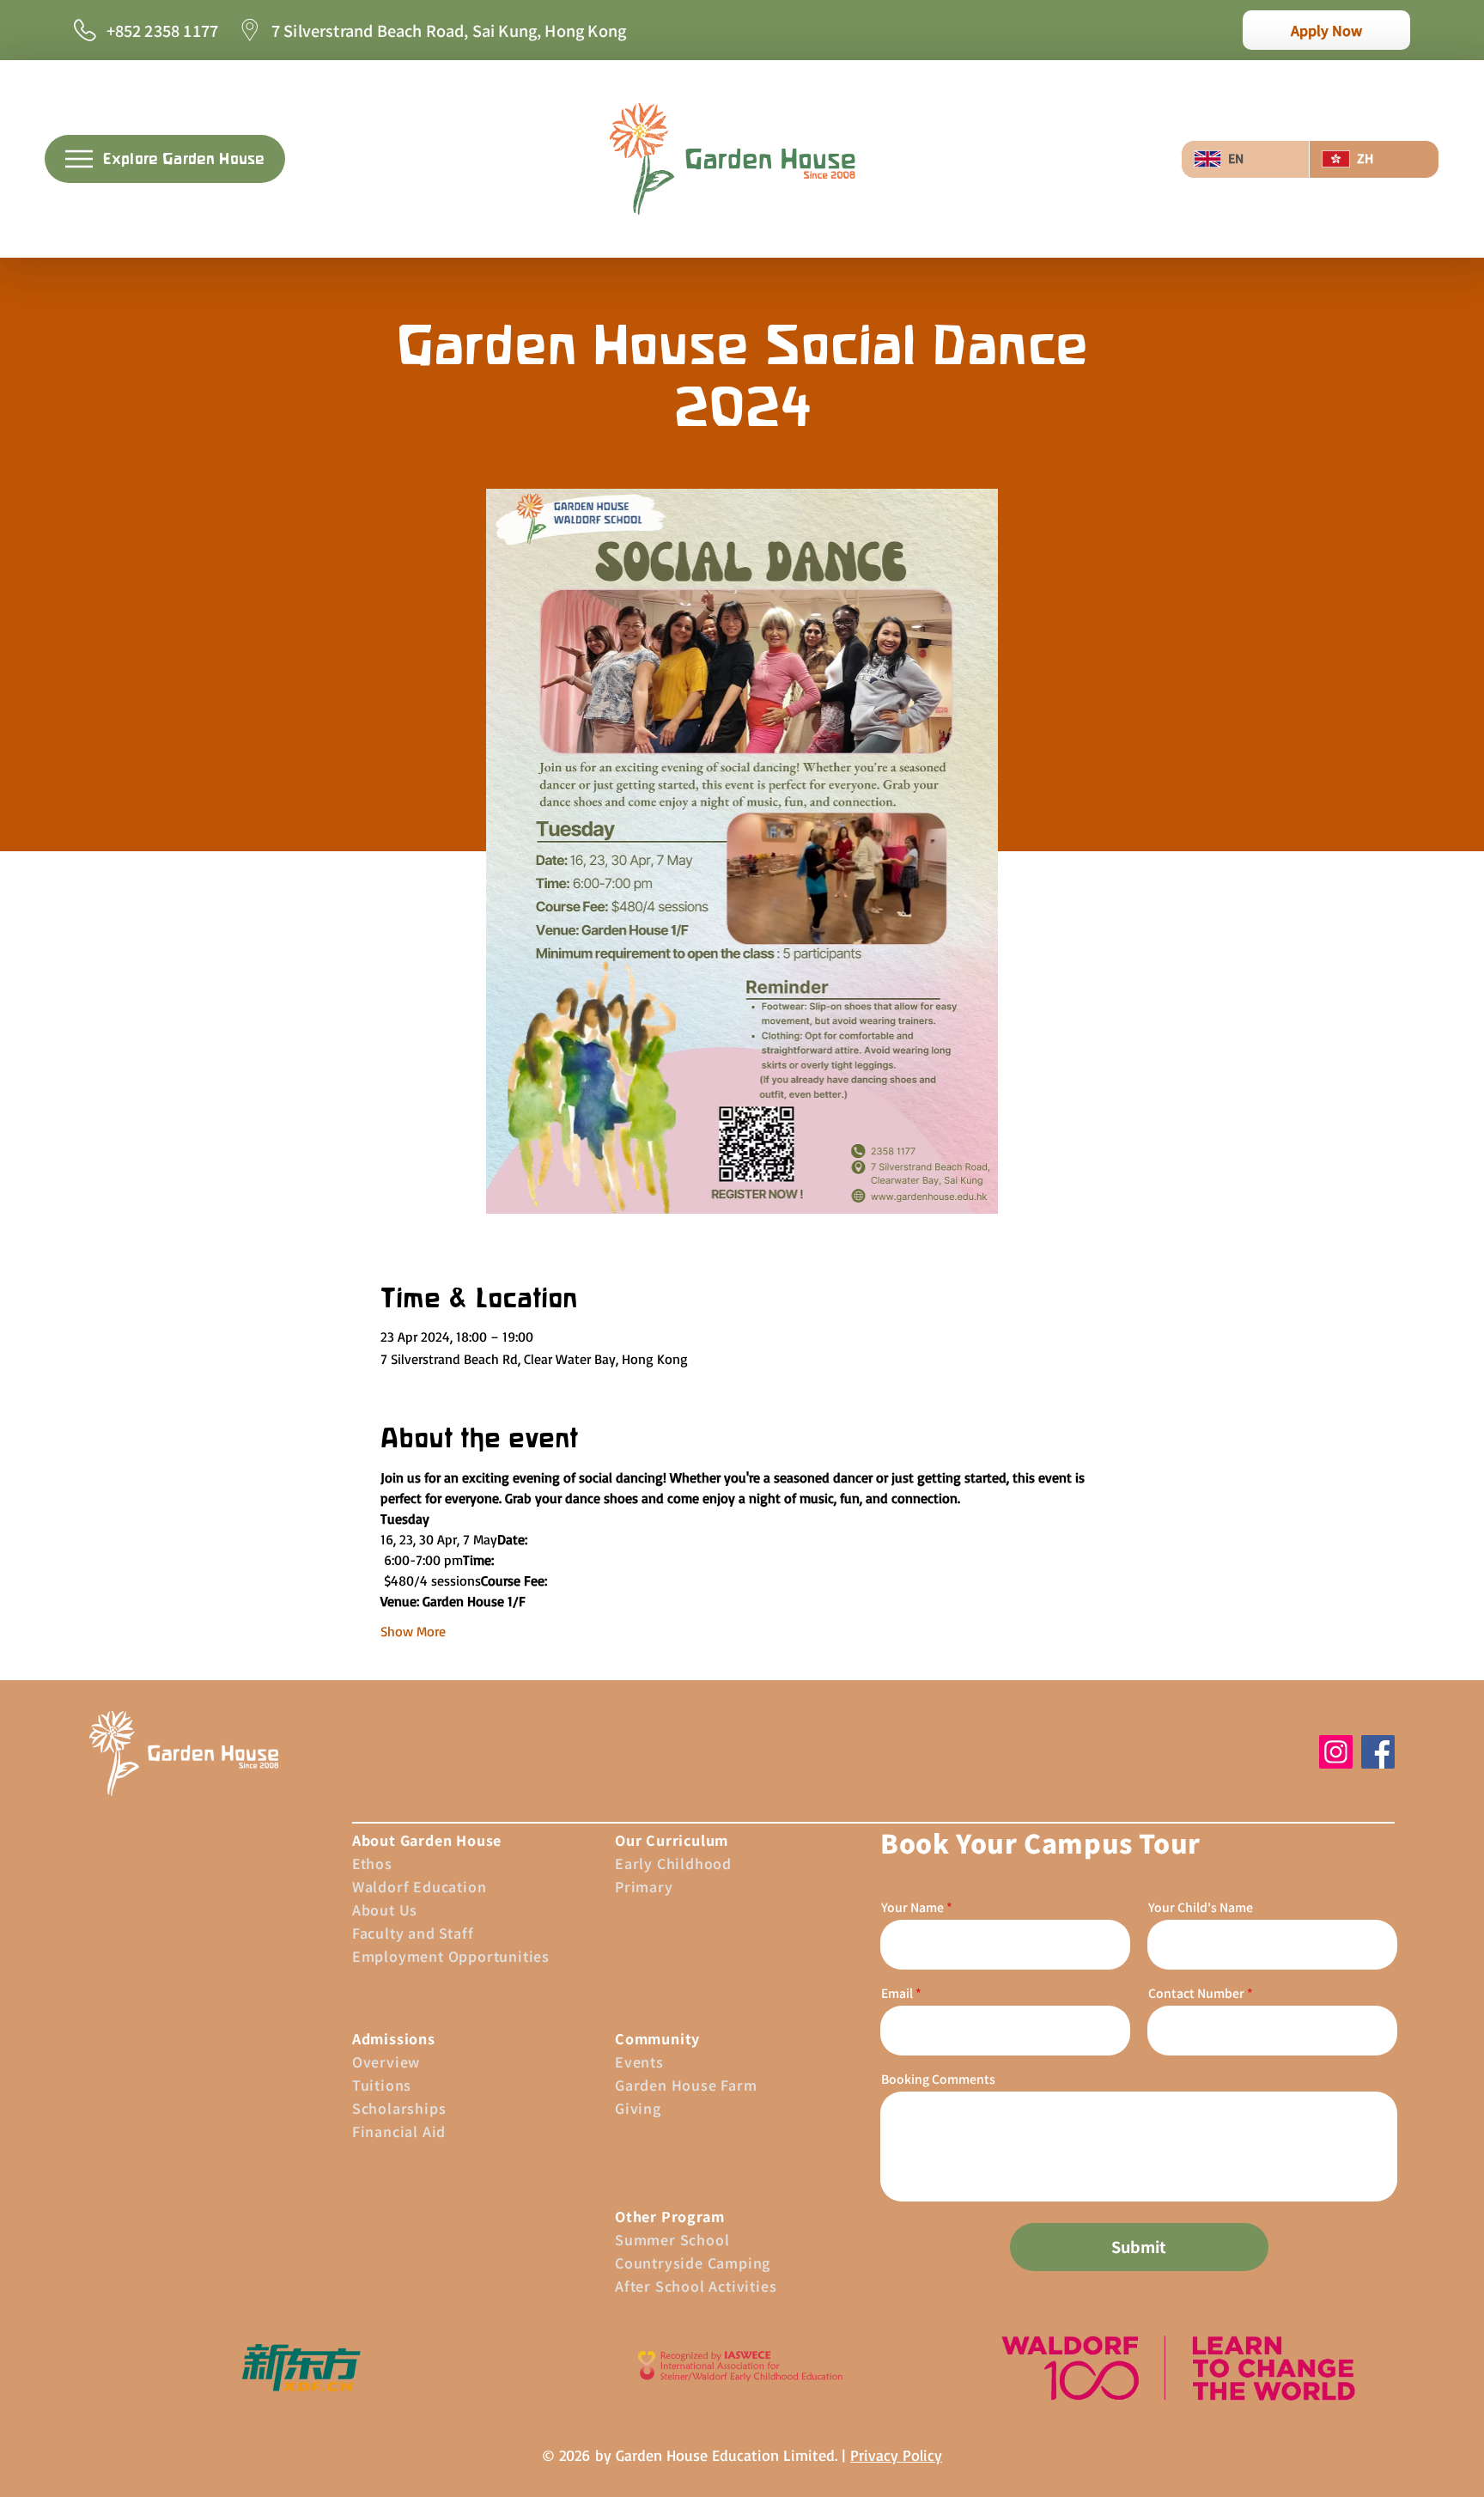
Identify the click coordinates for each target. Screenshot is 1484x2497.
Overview (386, 2062)
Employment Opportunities (451, 1956)
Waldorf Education (420, 1886)
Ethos (372, 1863)
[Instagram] (1336, 1752)
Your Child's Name (1201, 1907)
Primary (644, 1886)
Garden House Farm (686, 2085)
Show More (413, 1631)
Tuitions (382, 2085)
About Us (385, 1909)
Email (897, 1993)
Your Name (912, 1907)
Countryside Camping (693, 2263)
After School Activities (696, 2286)
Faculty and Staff (413, 1933)
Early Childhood (673, 1863)
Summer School (672, 2239)
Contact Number (1196, 1993)
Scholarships (399, 2108)
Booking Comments (938, 2079)
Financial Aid (399, 2131)
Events (639, 2062)
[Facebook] (1378, 1752)
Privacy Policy (896, 2455)
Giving (638, 2108)
